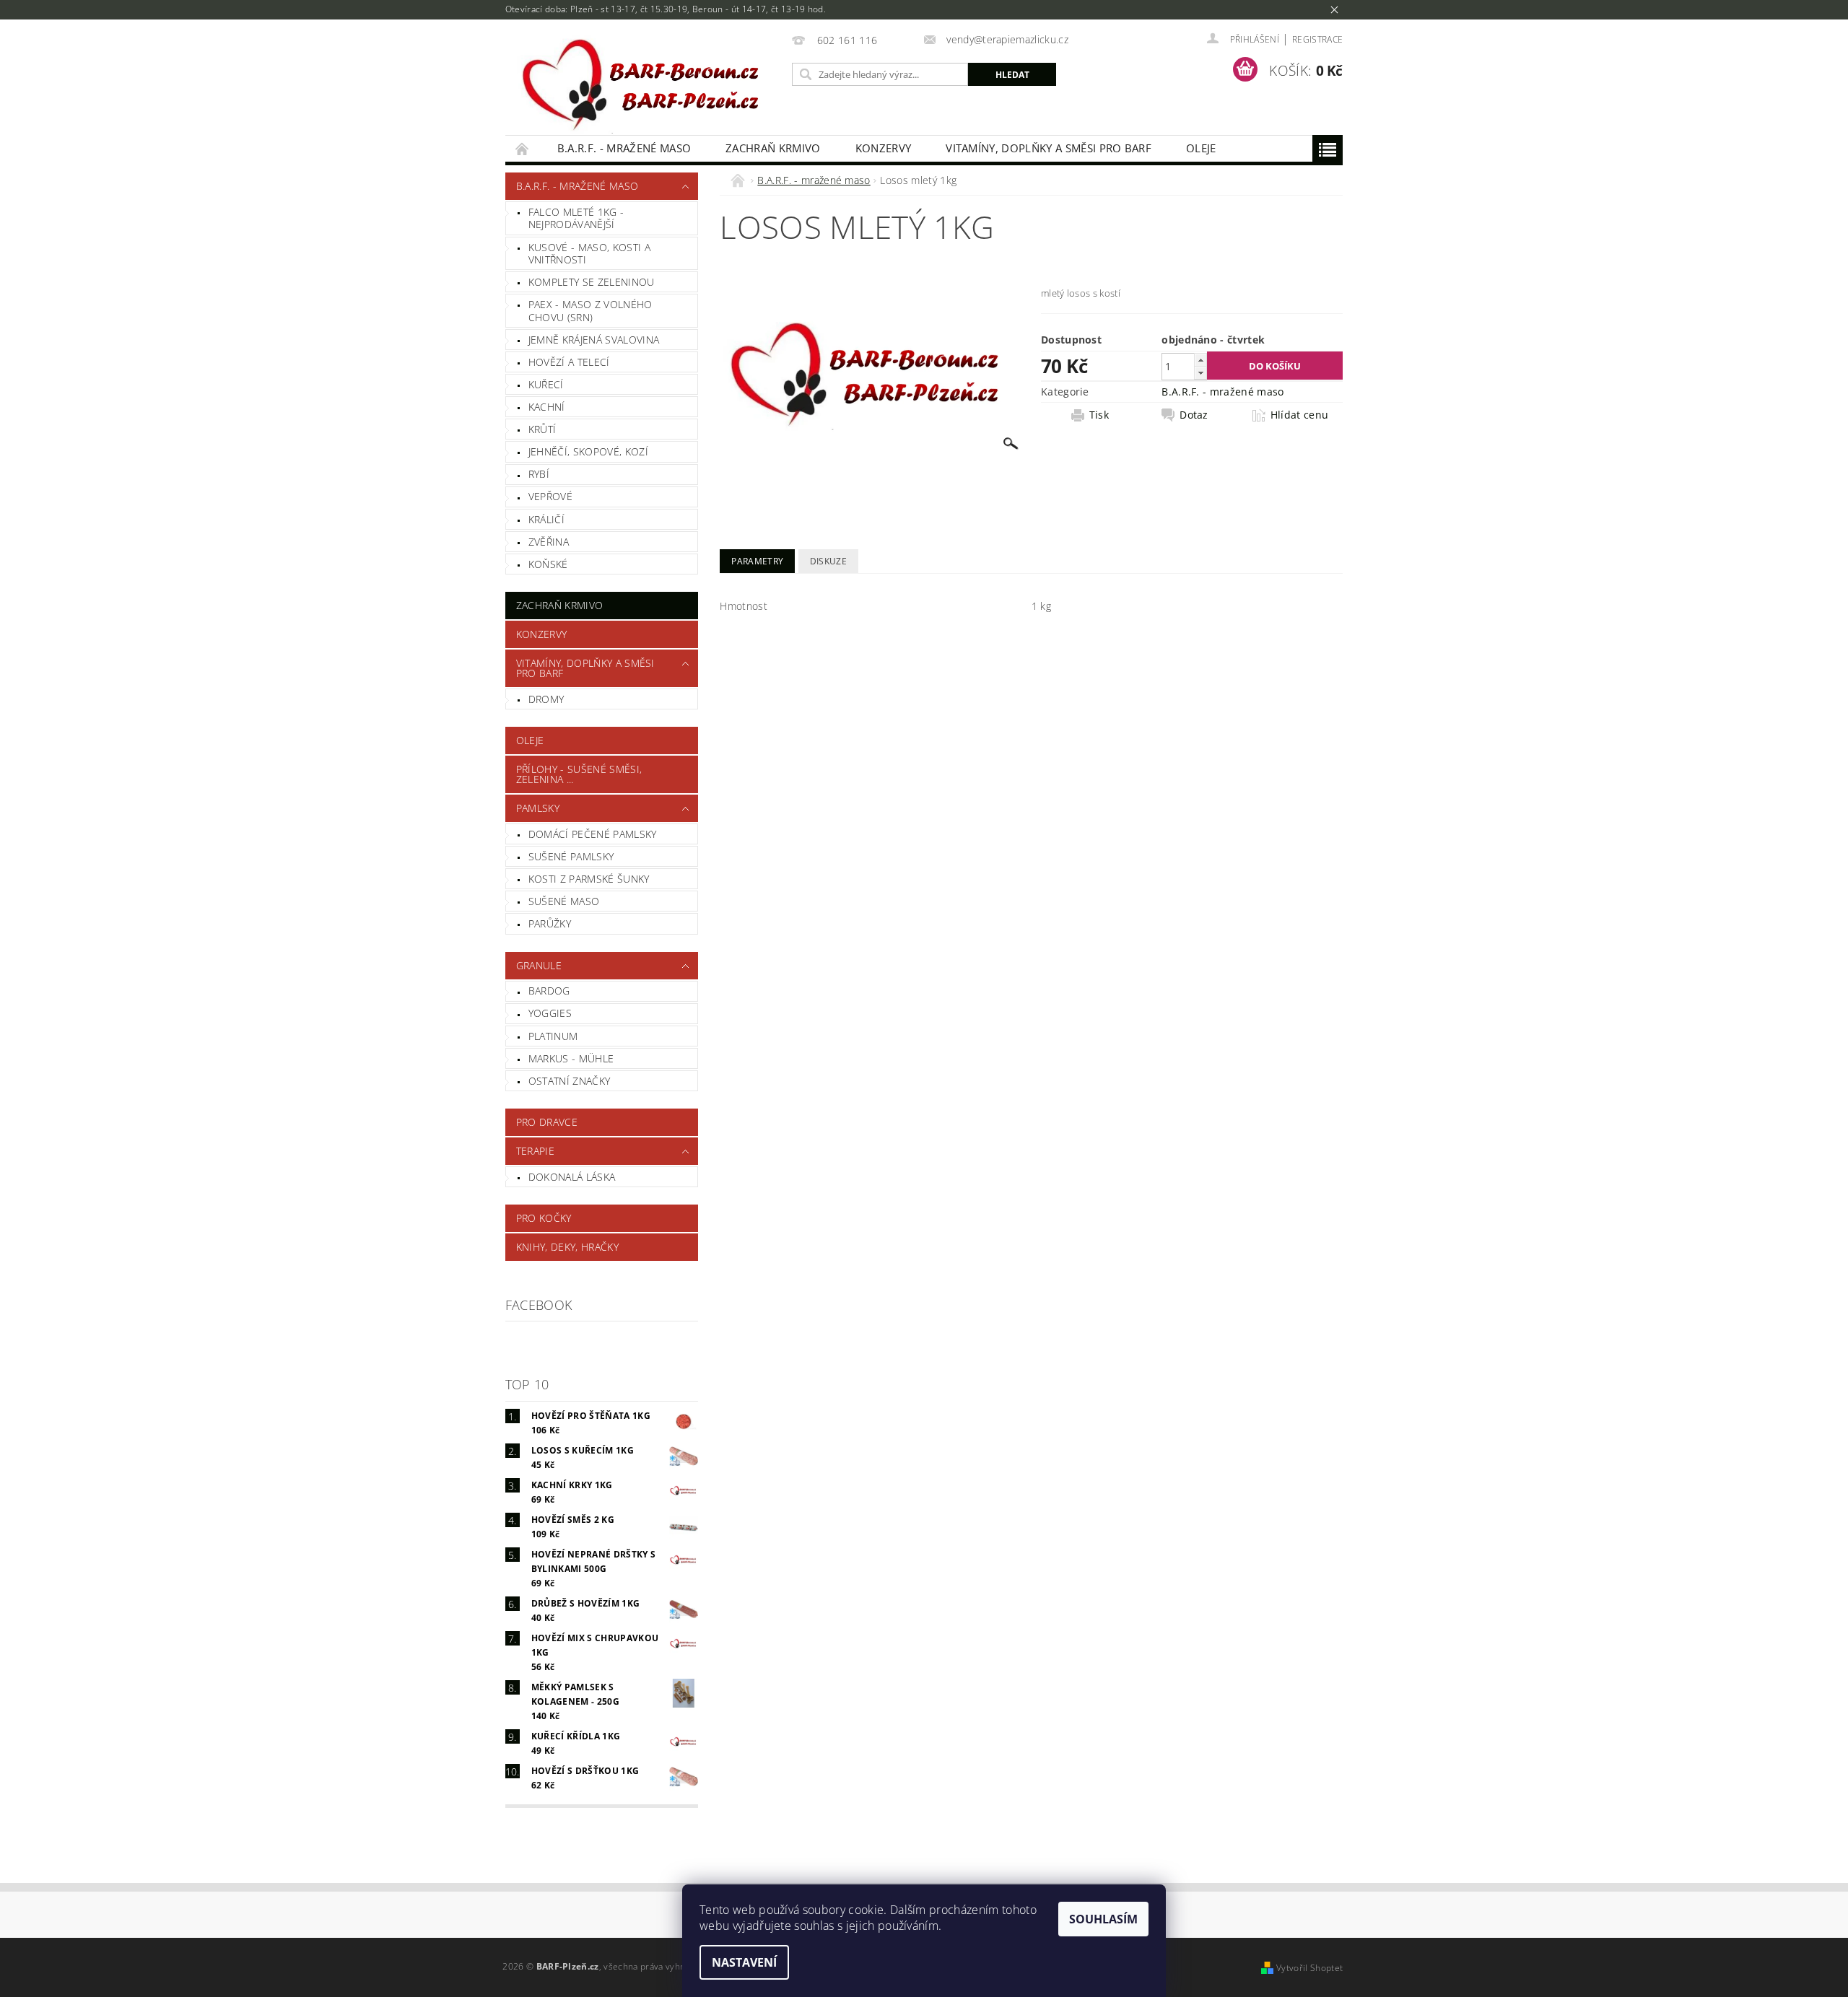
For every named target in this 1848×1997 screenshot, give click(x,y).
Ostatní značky (569, 1081)
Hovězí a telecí (569, 362)
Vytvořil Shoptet (1309, 1968)
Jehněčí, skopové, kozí (588, 451)
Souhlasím (1103, 1919)
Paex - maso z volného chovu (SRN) (590, 311)
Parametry (757, 561)
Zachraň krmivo (773, 148)
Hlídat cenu (1300, 415)
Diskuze (828, 561)
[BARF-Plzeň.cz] (646, 85)
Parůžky (550, 923)
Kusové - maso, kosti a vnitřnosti (589, 254)
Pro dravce (547, 1122)
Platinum (553, 1036)
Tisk (1099, 415)
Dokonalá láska (572, 1177)
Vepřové (550, 496)
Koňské (548, 564)
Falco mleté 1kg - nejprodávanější (576, 218)
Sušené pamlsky (571, 856)
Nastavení (744, 1962)
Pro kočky (544, 1218)
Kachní (547, 407)
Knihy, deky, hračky (567, 1247)
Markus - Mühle (571, 1058)
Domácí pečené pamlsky (593, 834)
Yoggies (550, 1013)
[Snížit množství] (1200, 373)
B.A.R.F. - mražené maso (624, 148)
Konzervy (884, 148)
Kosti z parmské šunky (589, 879)
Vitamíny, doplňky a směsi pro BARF (1049, 148)
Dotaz (1194, 415)
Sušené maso (564, 901)
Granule (539, 965)
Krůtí (542, 429)
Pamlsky (538, 808)
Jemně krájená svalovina (594, 340)
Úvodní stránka (523, 148)
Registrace (1317, 39)
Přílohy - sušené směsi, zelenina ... (579, 774)
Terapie (535, 1151)
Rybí (539, 474)
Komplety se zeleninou (592, 282)
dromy (546, 699)
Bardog (549, 991)
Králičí (546, 519)
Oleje (1201, 148)
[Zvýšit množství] (1200, 360)
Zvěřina (549, 542)
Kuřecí (546, 384)
